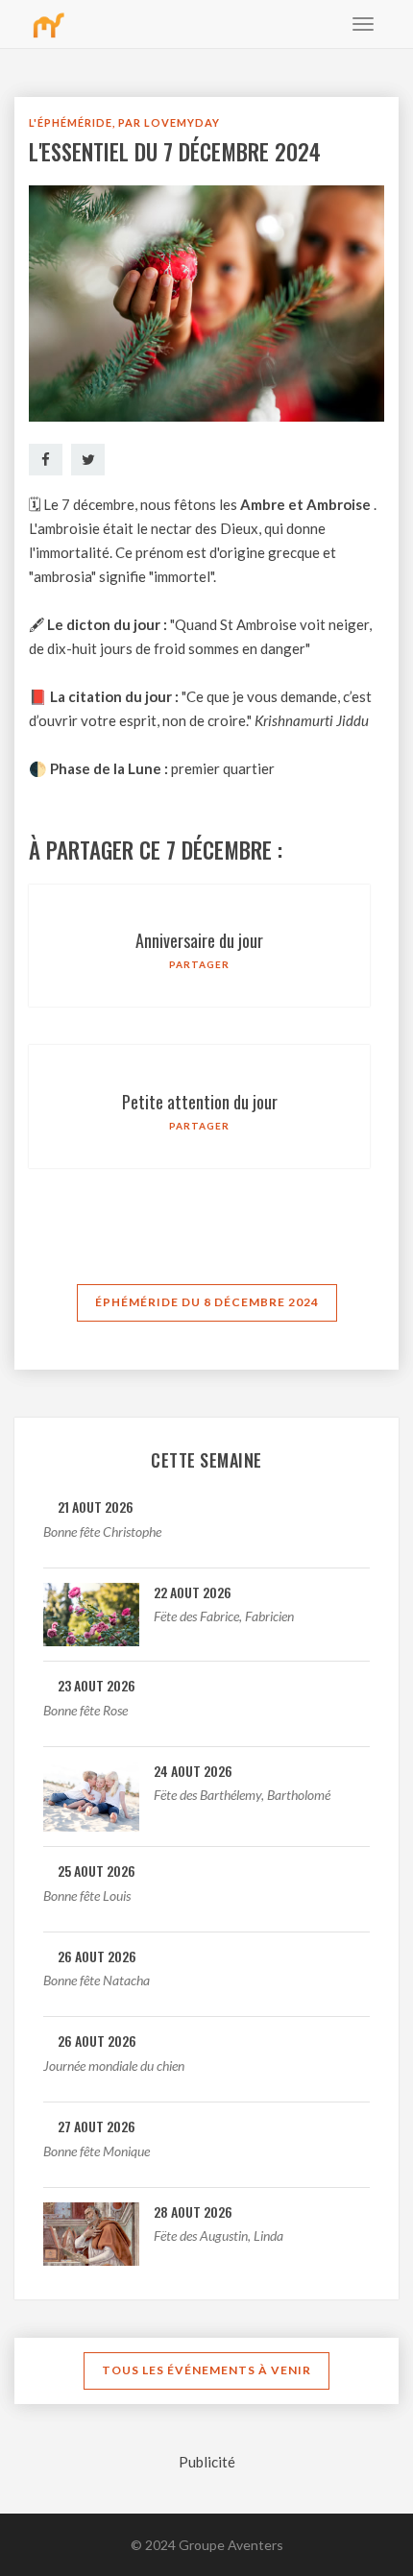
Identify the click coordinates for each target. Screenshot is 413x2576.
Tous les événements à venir (206, 2370)
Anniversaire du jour (199, 940)
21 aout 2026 (96, 1507)
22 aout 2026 (193, 1592)
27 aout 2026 (97, 2126)
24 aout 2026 (193, 1771)
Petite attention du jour (200, 1102)
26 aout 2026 (97, 1956)
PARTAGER (199, 964)
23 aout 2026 (97, 1685)
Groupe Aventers (231, 2545)
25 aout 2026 (97, 1871)
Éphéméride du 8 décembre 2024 (207, 1302)
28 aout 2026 (193, 2211)
